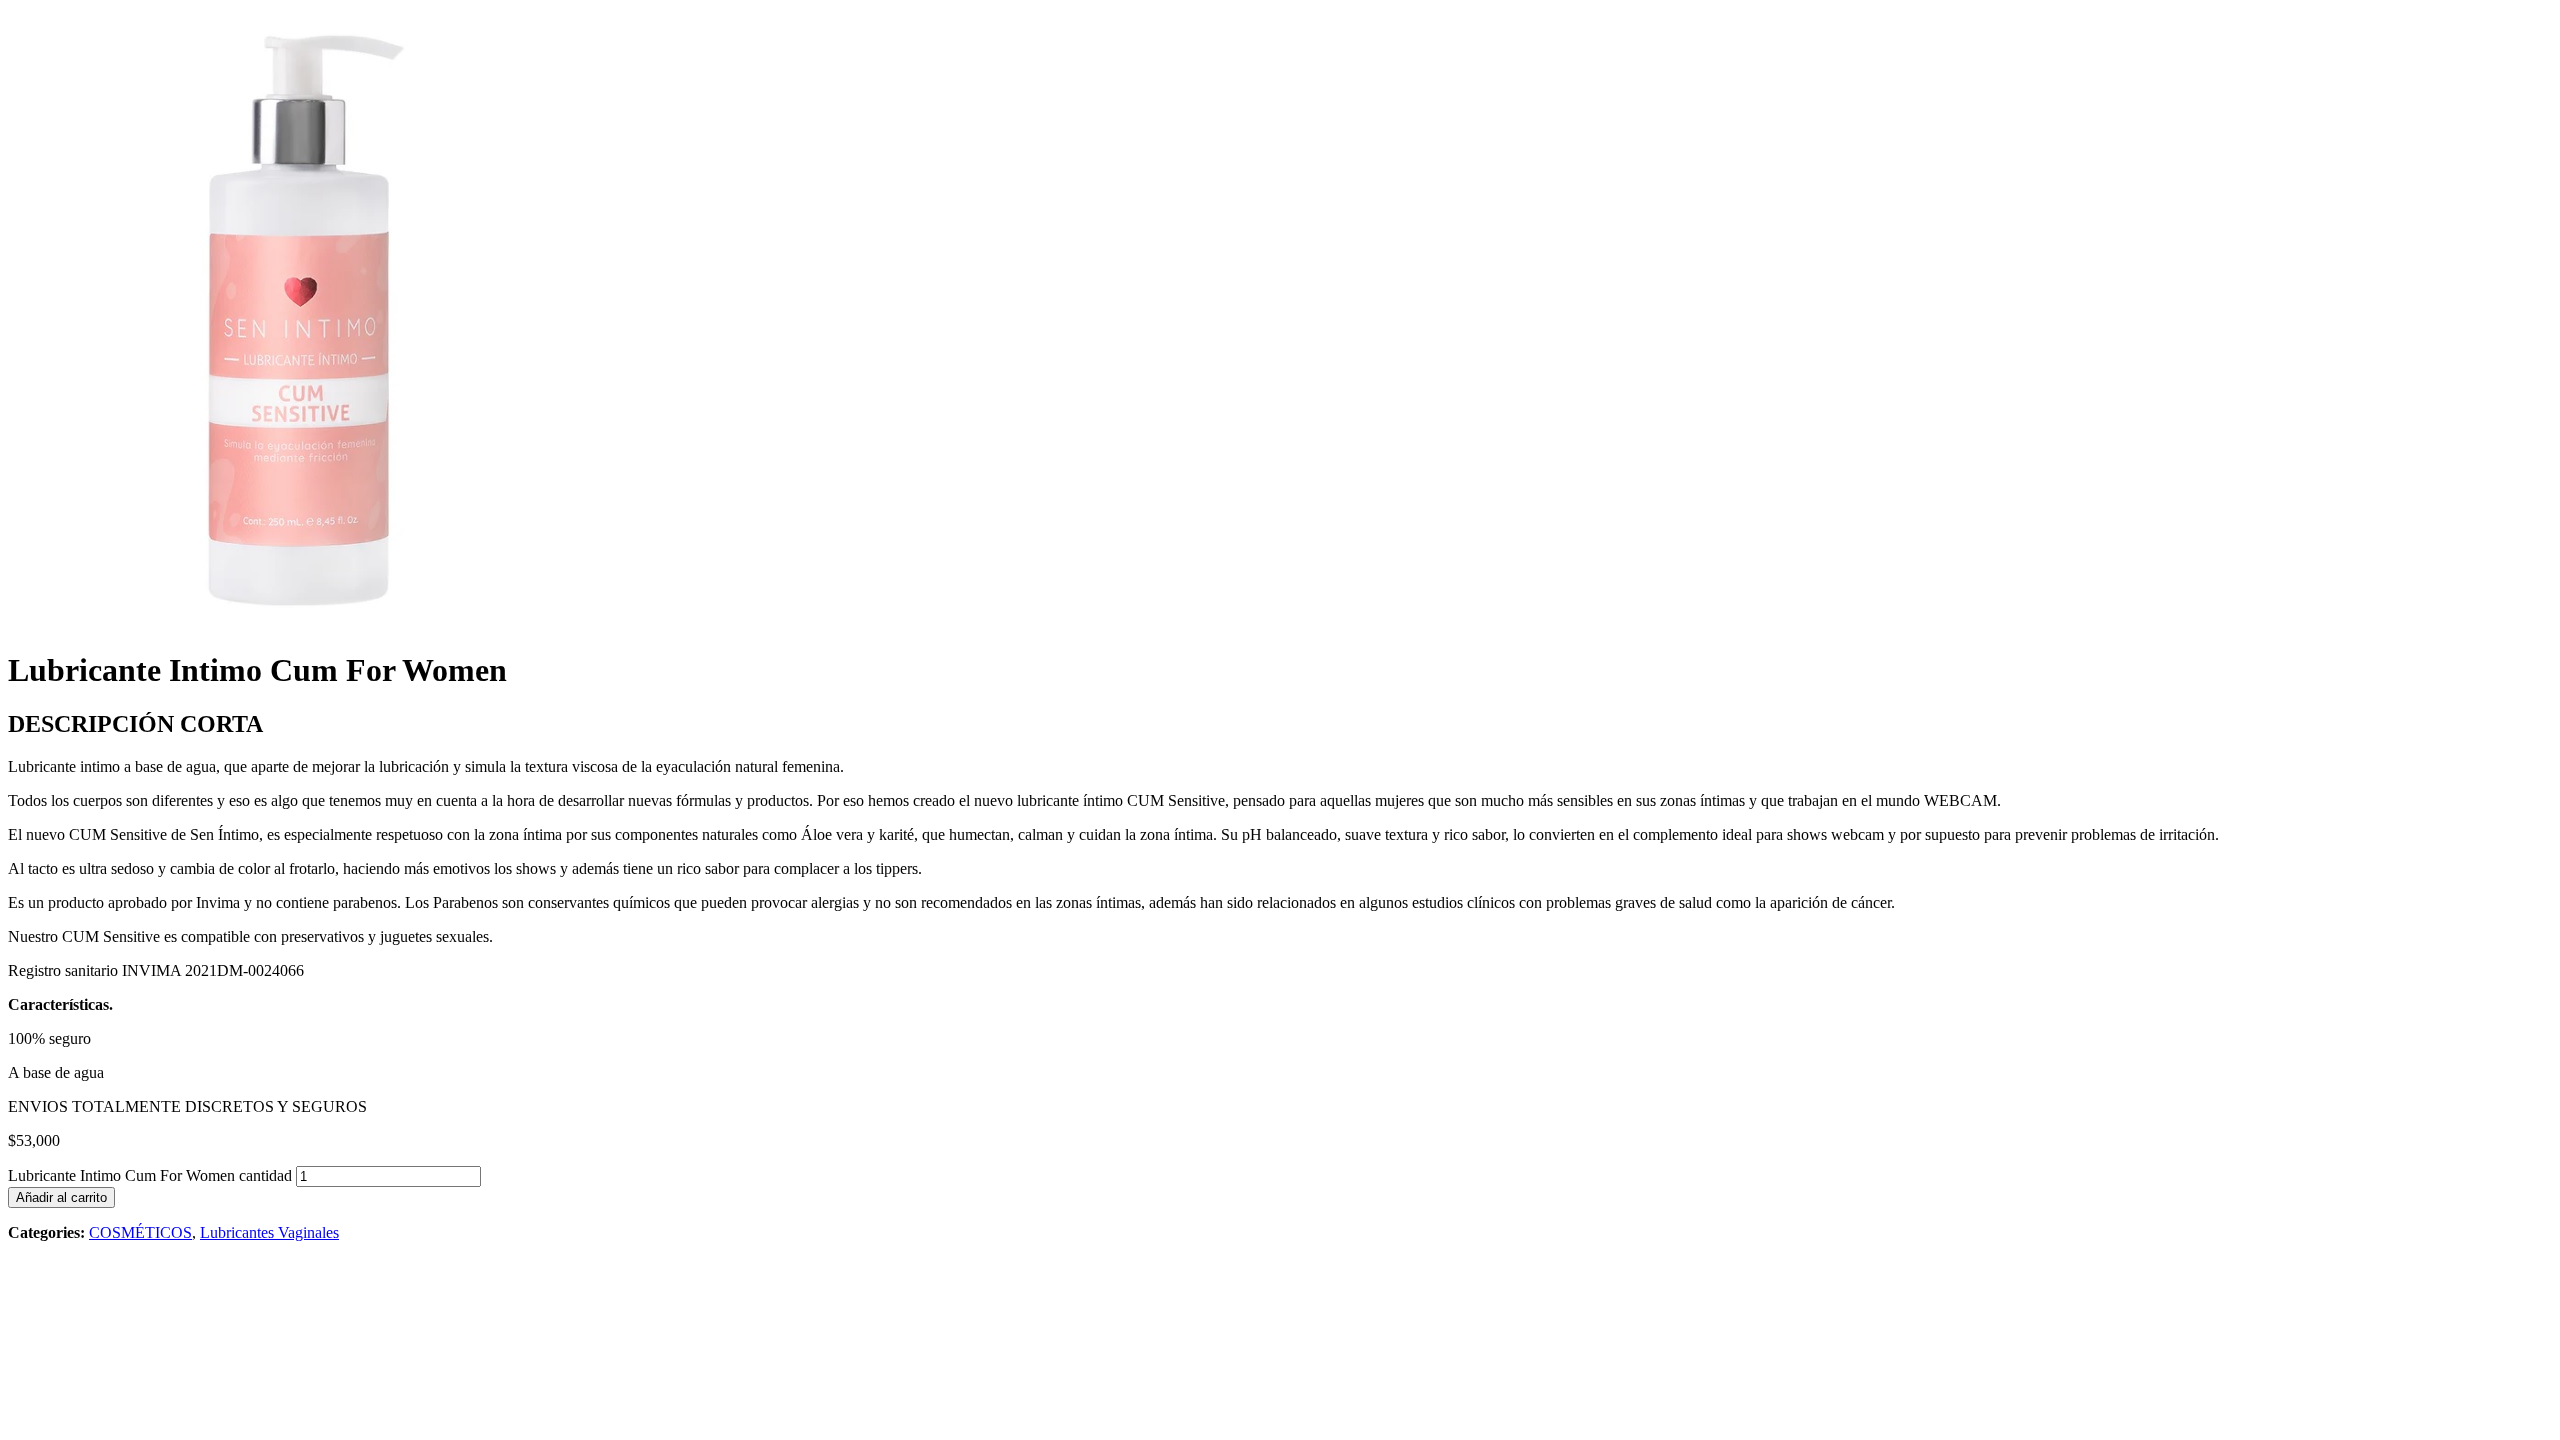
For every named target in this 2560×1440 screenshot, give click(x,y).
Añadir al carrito (61, 1197)
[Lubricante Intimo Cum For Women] (308, 625)
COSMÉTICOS (140, 1232)
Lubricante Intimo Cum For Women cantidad (150, 1175)
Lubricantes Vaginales (269, 1232)
